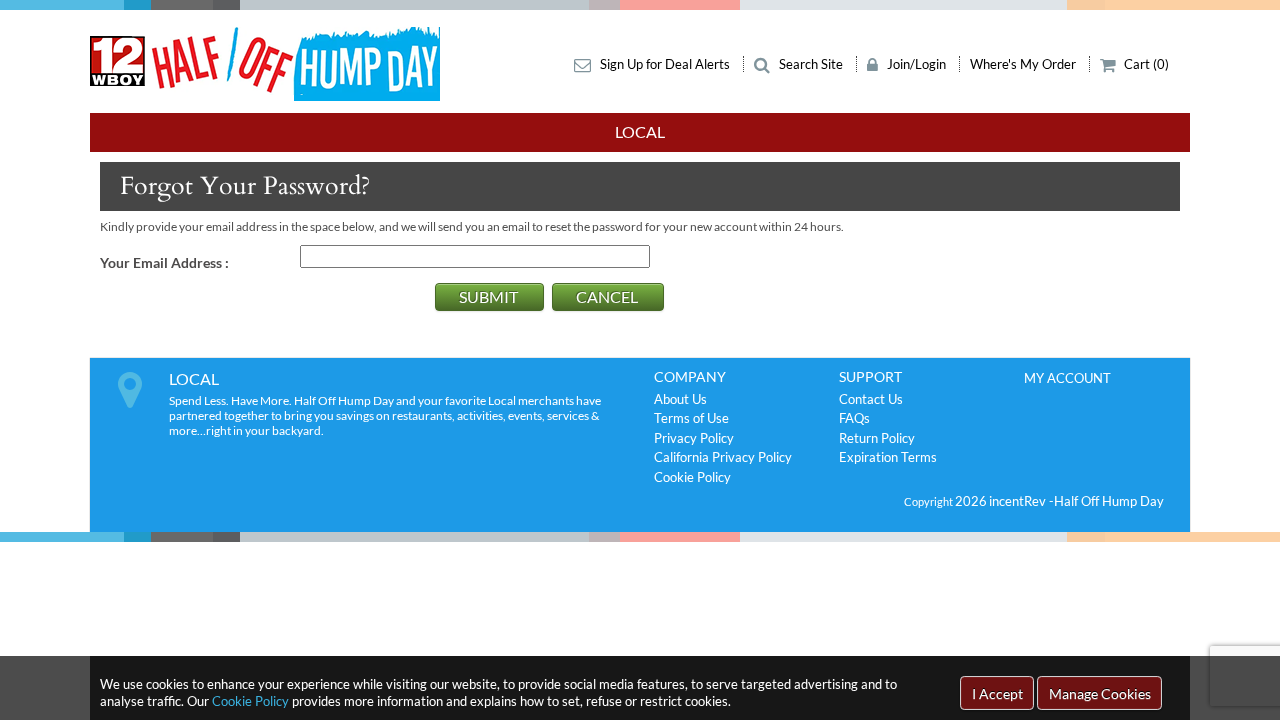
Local (640, 131)
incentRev (1019, 501)
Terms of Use (691, 418)
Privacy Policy (694, 438)
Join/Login (916, 64)
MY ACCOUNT (1067, 378)
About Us (680, 399)
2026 (971, 501)
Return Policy (877, 438)
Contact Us (871, 399)
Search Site (811, 64)
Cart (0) (1145, 64)
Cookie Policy (250, 701)
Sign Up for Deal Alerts (665, 64)
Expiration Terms (888, 457)
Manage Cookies (1100, 693)
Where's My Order (1024, 64)
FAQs (854, 418)
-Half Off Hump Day (1106, 501)
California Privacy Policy (723, 457)
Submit (488, 296)
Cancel (607, 296)
